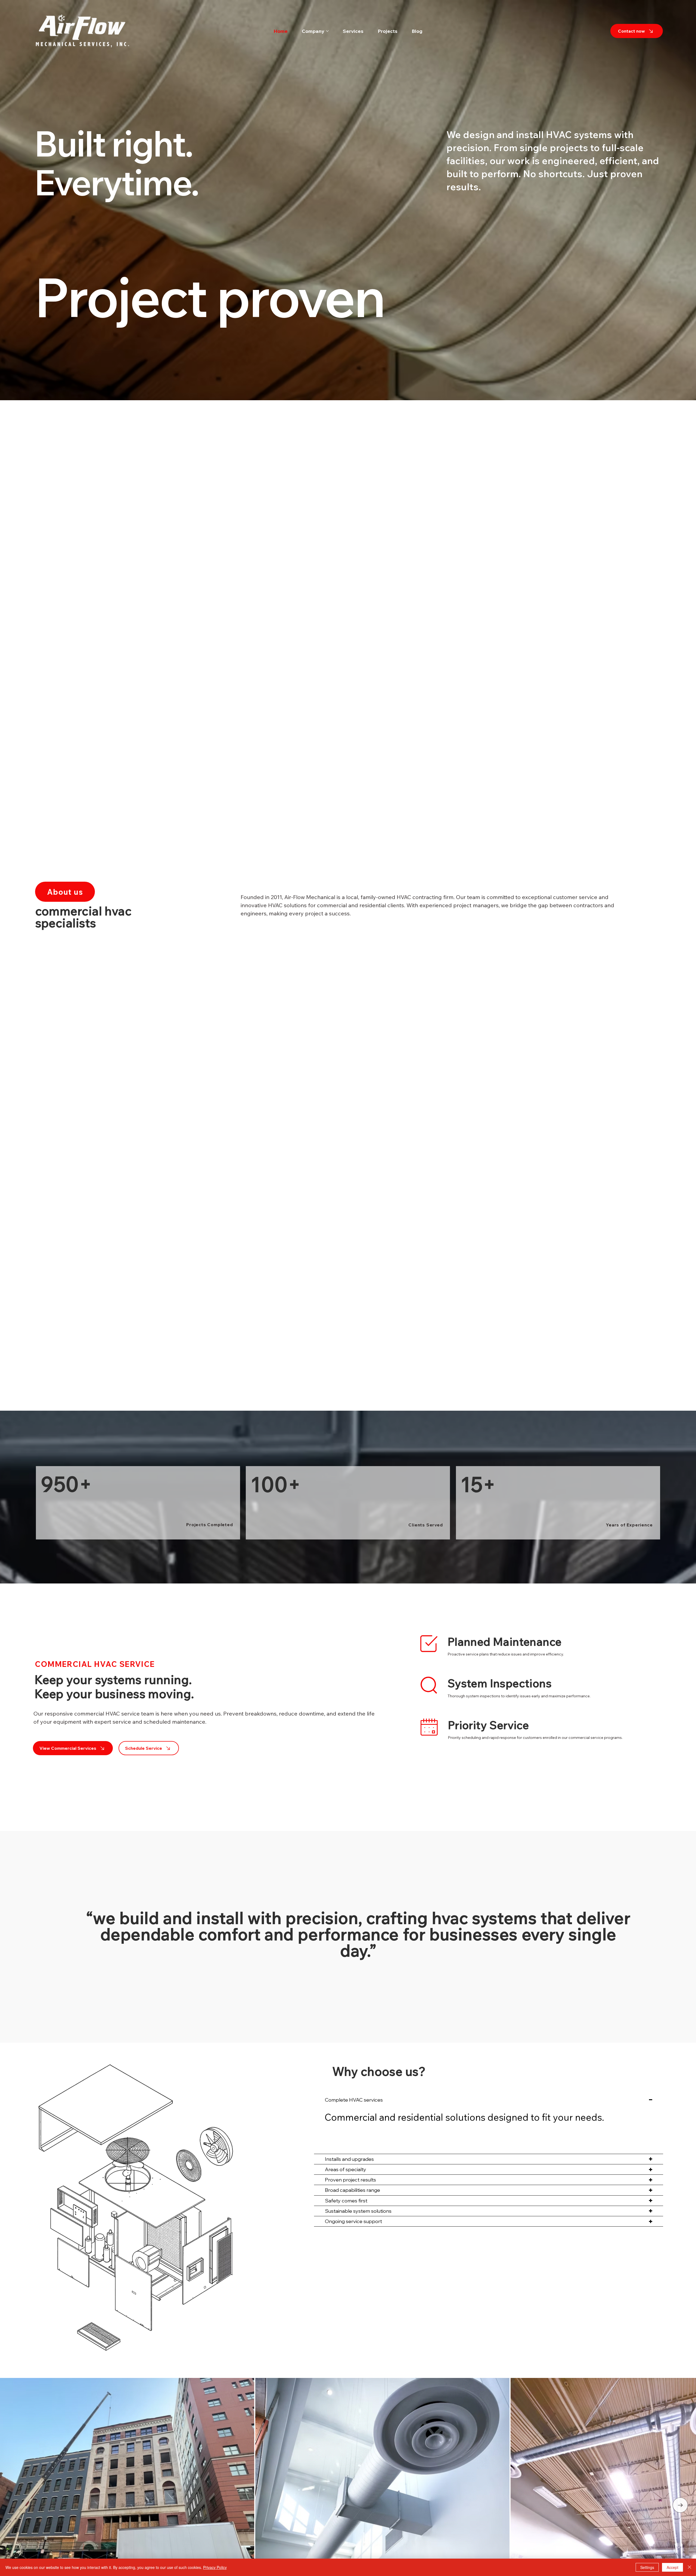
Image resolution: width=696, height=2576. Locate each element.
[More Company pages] (327, 31)
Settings (647, 2567)
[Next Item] (680, 2505)
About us (65, 892)
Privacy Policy (215, 2567)
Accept (672, 2567)
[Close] (689, 2567)
